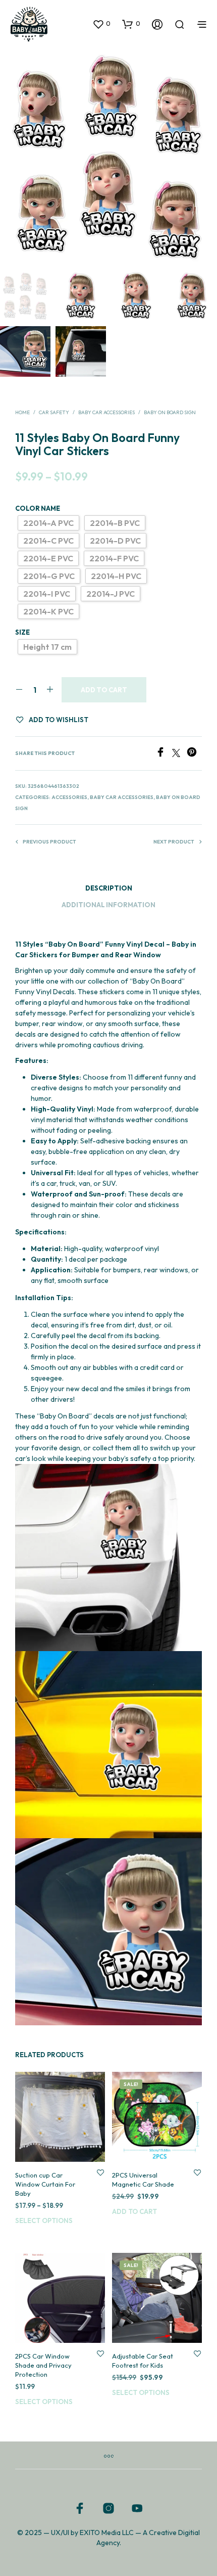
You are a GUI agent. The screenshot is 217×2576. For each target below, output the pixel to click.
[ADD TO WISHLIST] (100, 2172)
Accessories (69, 797)
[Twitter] (179, 754)
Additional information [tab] (108, 905)
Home (22, 412)
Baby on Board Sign (170, 412)
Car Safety (54, 412)
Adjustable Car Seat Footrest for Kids (143, 2361)
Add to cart (104, 690)
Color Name (38, 508)
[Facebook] (164, 754)
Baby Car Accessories (106, 412)
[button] (101, 24)
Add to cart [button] (134, 2211)
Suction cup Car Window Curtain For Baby (45, 2184)
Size (22, 632)
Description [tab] (109, 888)
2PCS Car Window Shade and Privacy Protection (43, 2365)
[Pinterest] (194, 754)
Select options (44, 2220)
